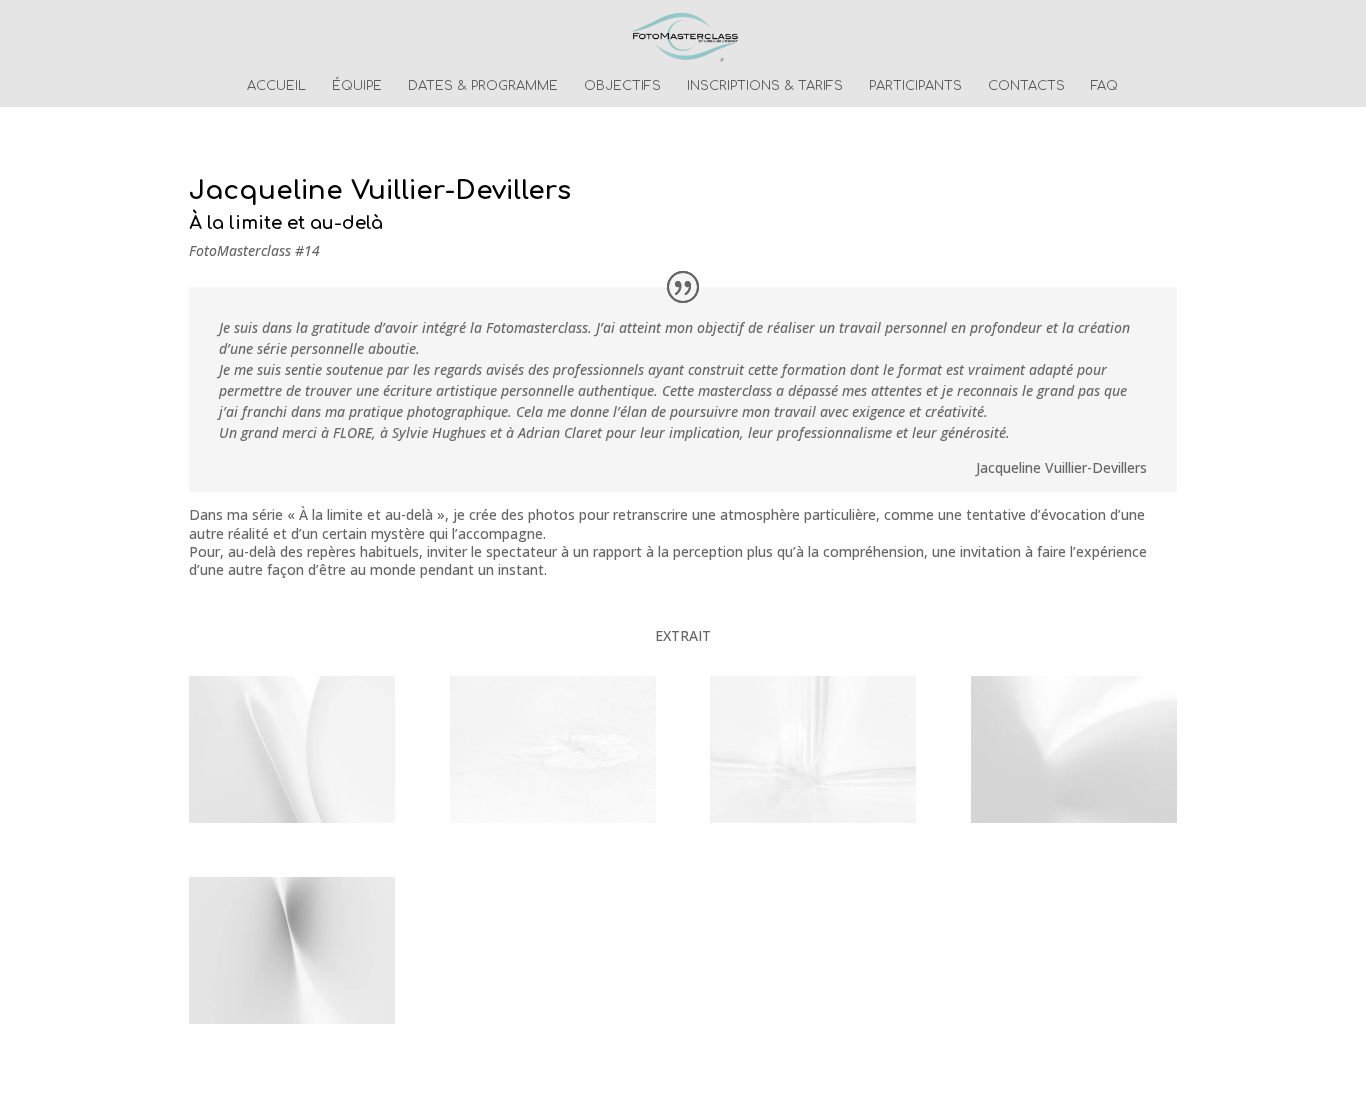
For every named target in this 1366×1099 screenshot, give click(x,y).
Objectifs (622, 86)
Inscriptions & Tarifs (765, 86)
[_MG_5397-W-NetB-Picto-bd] (292, 1023)
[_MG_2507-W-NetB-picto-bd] (553, 822)
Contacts (1026, 86)
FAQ (1104, 86)
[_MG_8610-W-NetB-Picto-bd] (813, 822)
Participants (915, 86)
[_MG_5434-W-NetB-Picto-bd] (1074, 822)
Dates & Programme (483, 86)
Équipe (357, 86)
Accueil (276, 86)
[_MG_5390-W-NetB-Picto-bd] (292, 822)
